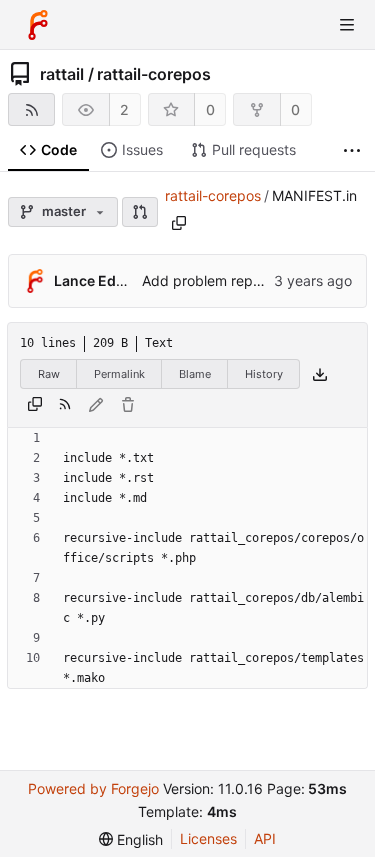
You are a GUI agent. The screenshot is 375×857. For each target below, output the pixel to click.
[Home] (38, 25)
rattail (62, 74)
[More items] (352, 150)
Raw (49, 374)
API (265, 838)
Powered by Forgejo (93, 788)
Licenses (208, 838)
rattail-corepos (154, 74)
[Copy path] (179, 223)
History (264, 374)
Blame (195, 374)
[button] (140, 212)
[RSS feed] (31, 109)
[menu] (131, 839)
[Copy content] (35, 405)
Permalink (119, 374)
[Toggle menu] (347, 25)
